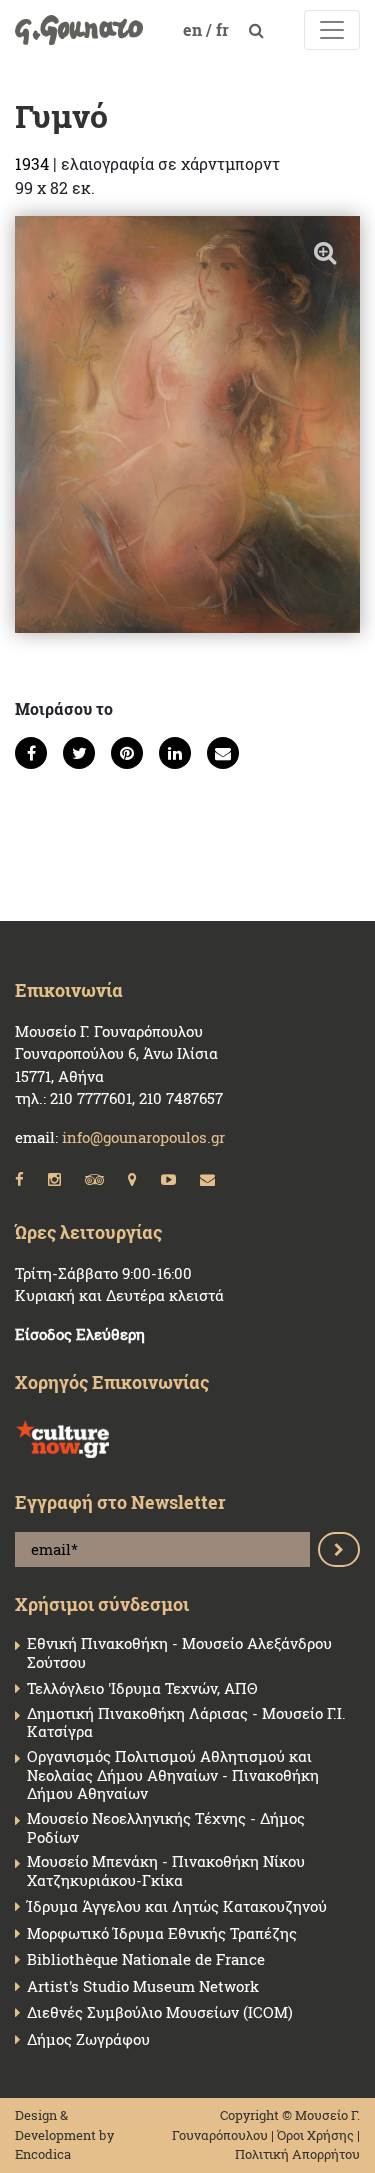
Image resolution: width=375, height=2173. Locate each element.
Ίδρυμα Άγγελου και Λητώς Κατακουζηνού (177, 1906)
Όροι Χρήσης (315, 2135)
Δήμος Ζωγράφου (88, 2039)
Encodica (43, 2154)
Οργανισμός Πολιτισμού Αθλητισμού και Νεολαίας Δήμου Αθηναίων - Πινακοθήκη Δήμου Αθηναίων (173, 1775)
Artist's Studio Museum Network (143, 1986)
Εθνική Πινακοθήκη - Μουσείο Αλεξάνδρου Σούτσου (179, 1653)
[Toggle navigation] (332, 30)
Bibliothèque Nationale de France (146, 1959)
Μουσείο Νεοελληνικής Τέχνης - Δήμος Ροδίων (166, 1828)
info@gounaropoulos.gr (143, 1137)
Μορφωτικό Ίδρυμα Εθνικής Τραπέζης (162, 1933)
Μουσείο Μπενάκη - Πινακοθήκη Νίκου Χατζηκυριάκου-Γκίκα (166, 1871)
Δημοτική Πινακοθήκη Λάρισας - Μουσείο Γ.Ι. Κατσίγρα (186, 1723)
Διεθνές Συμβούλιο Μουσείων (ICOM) (160, 2012)
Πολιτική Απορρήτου (297, 2154)
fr (224, 29)
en (194, 29)
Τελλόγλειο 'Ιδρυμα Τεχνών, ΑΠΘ (142, 1688)
